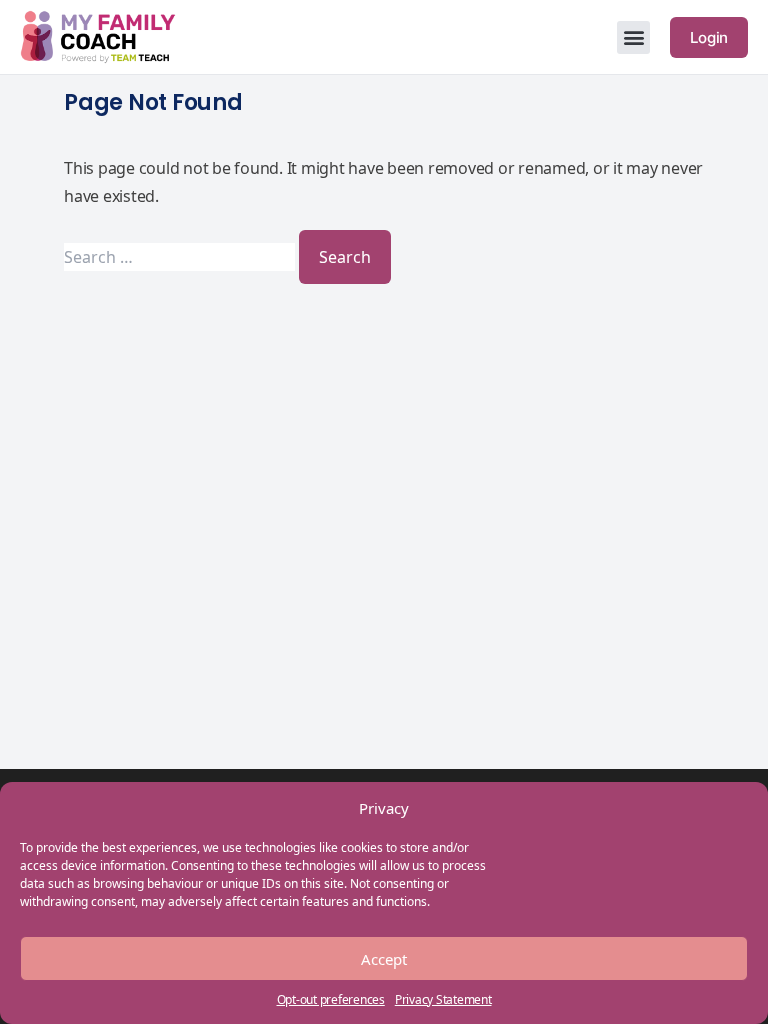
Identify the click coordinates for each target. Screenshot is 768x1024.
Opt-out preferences (331, 999)
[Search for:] (181, 257)
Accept (384, 959)
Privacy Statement (443, 999)
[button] (633, 37)
